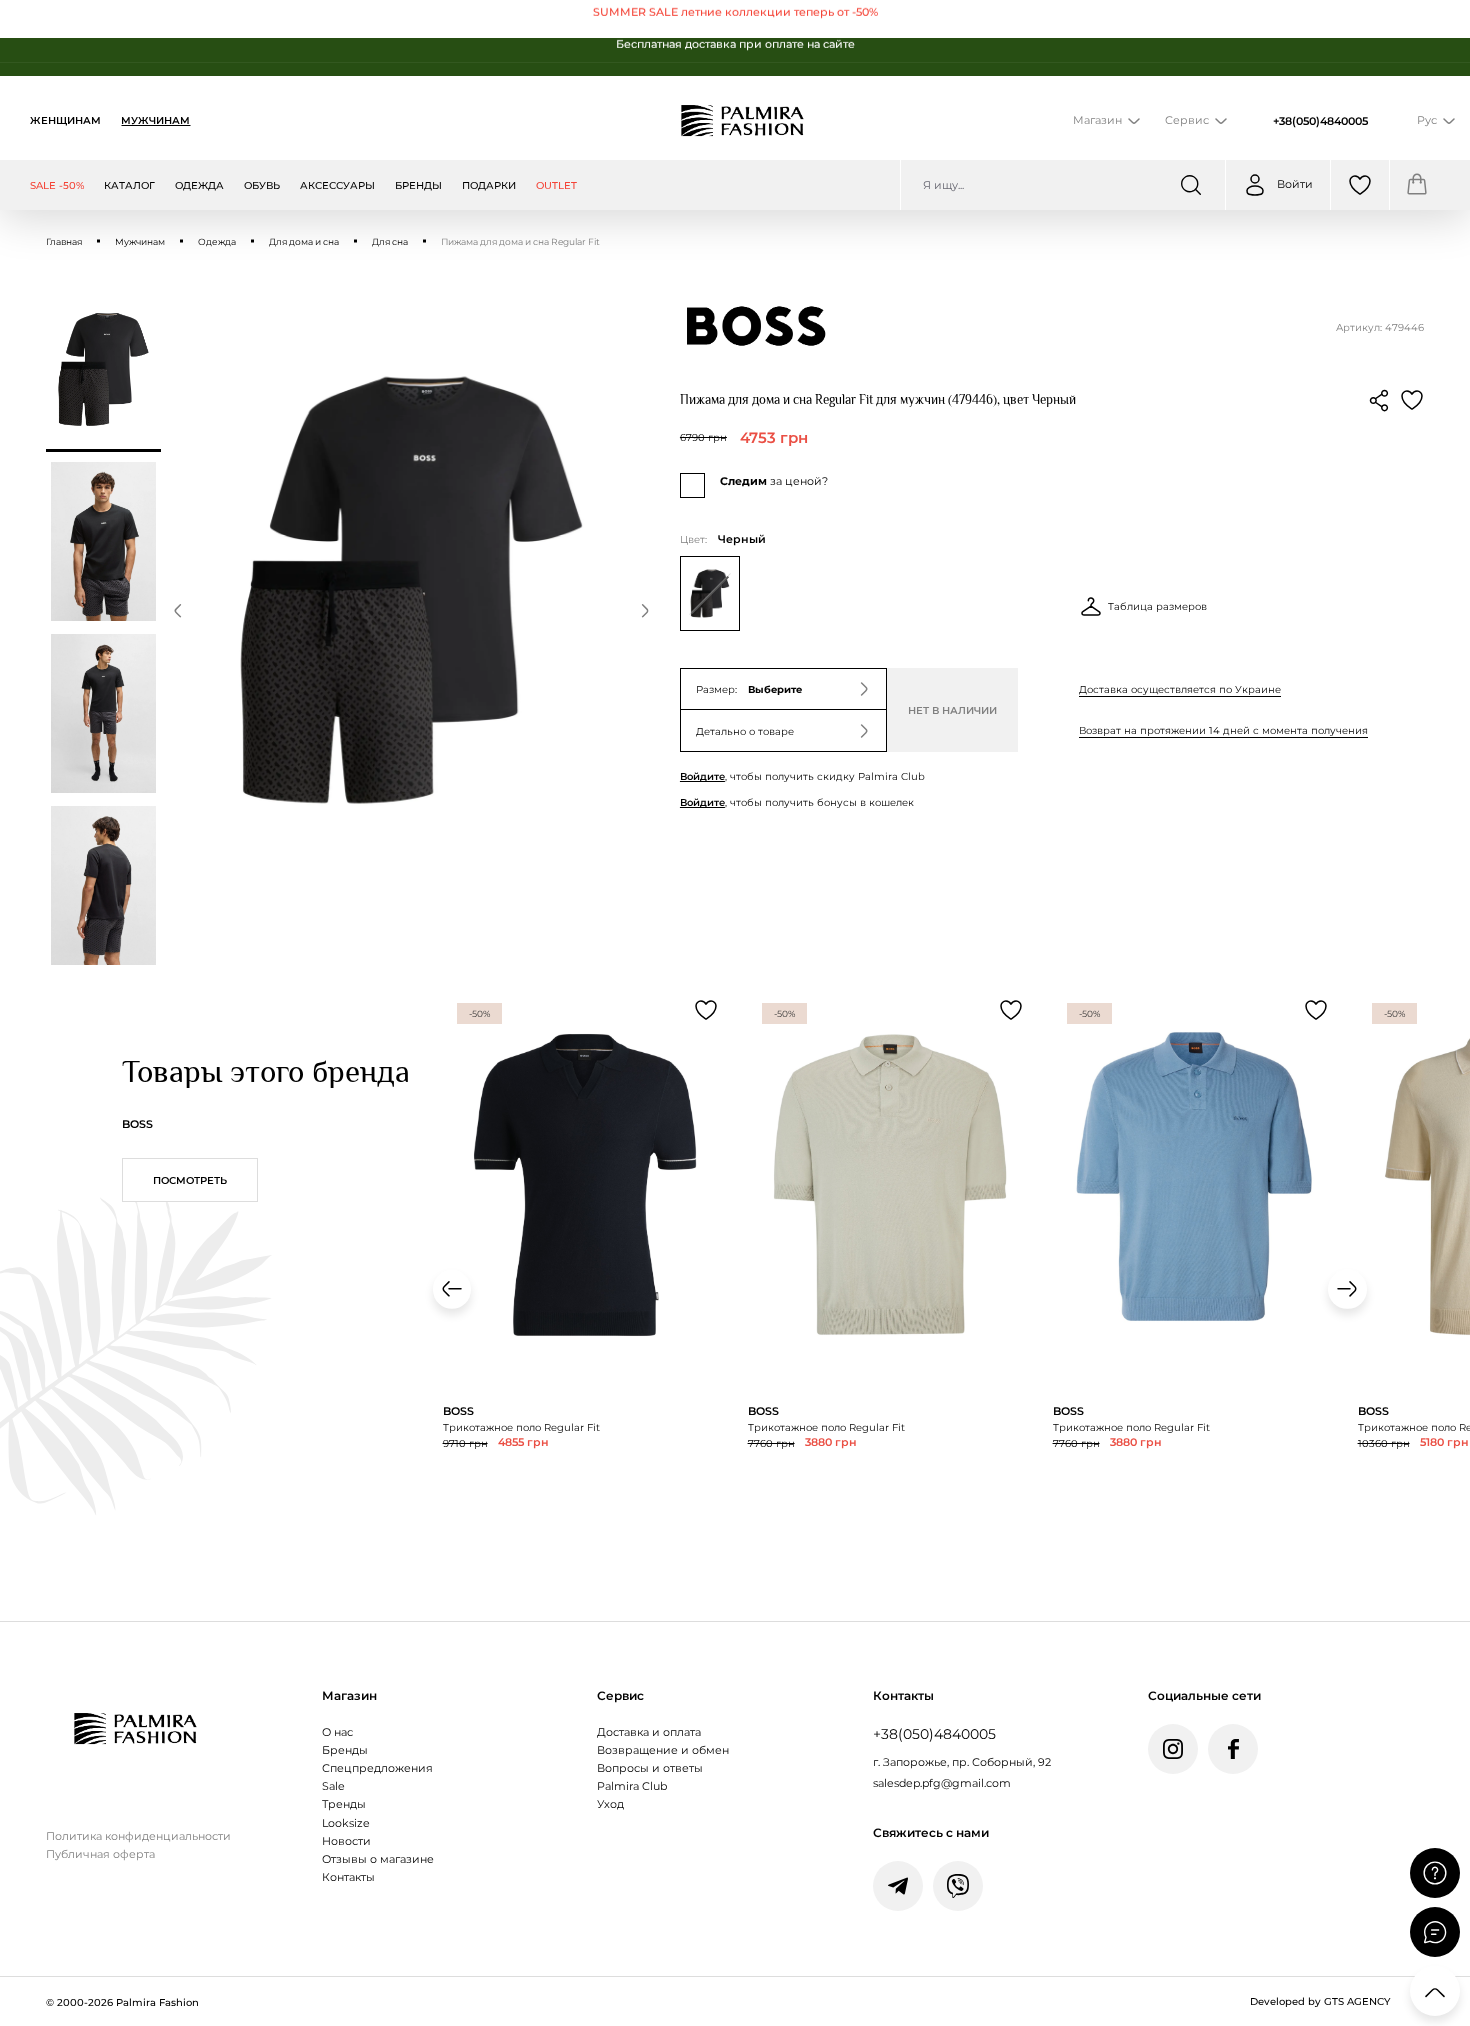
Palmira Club (632, 1786)
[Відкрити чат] (1435, 1932)
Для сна (390, 241)
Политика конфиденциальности (138, 1836)
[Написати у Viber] (958, 1886)
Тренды (344, 1804)
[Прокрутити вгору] (1435, 1991)
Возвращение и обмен (663, 1750)
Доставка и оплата (649, 1732)
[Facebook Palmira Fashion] (1233, 1749)
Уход (610, 1804)
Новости (346, 1841)
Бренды (345, 1750)
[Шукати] (1191, 185)
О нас (337, 1732)
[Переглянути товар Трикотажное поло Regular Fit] (585, 1279)
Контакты (348, 1877)
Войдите (702, 776)
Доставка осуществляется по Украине (1180, 689)
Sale (333, 1786)
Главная (64, 241)
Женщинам (65, 120)
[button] (178, 614)
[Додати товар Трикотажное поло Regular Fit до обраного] (706, 1010)
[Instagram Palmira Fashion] (1173, 1749)
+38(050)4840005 (1320, 121)
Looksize (346, 1823)
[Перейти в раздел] (735, 19)
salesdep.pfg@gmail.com (942, 1783)
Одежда (217, 241)
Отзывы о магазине (378, 1859)
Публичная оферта (100, 1854)
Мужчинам (155, 120)
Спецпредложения (377, 1768)
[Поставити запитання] (1435, 1873)
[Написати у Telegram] (898, 1886)
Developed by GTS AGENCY (1320, 2001)
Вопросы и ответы (650, 1768)
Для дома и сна (304, 241)
